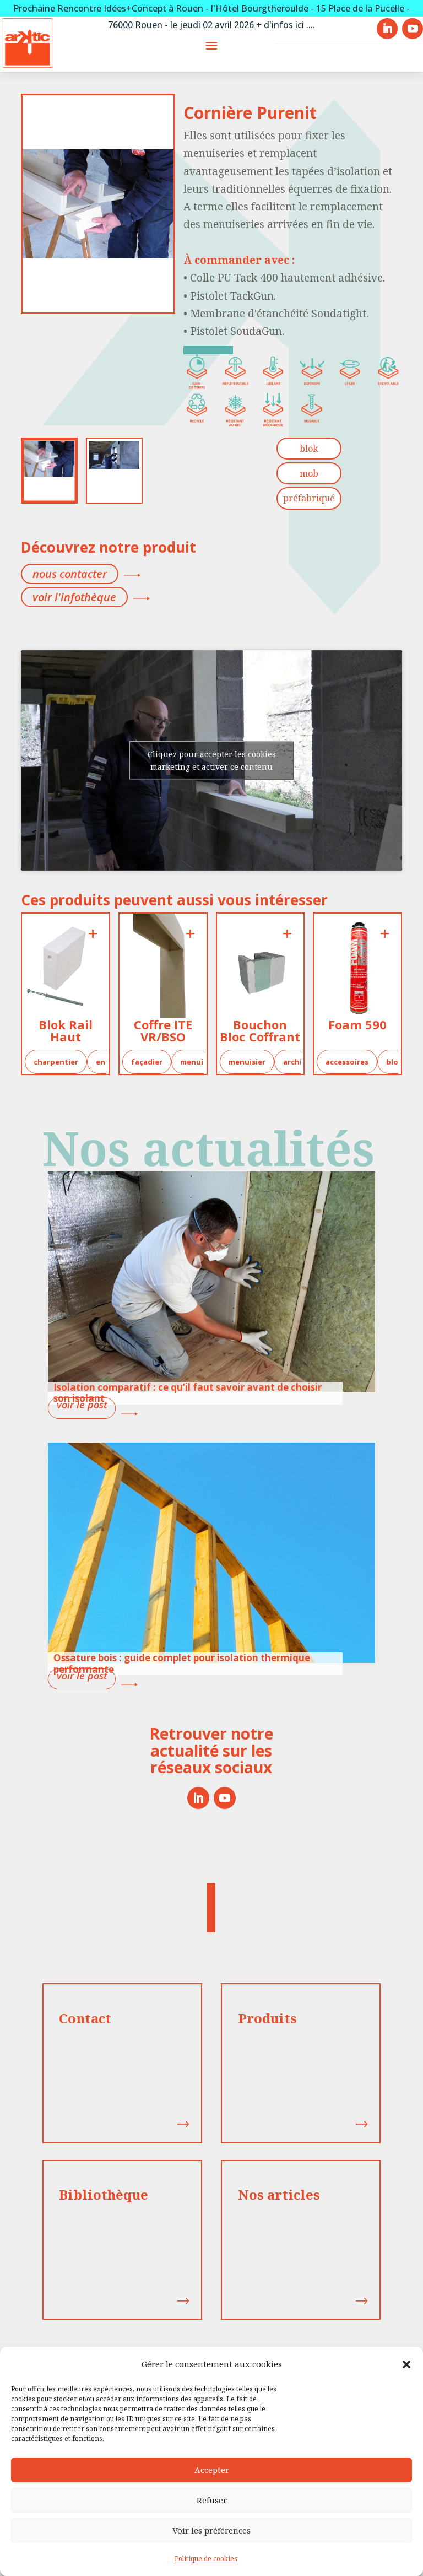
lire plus (82, 1408)
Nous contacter (70, 574)
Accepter (212, 2470)
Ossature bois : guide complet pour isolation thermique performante (182, 1663)
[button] (406, 2364)
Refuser (212, 2500)
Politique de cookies (206, 2559)
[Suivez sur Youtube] (225, 1798)
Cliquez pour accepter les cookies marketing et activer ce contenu (212, 760)
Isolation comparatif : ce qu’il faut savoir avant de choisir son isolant (188, 1393)
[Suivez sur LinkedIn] (198, 1798)
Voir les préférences (211, 2530)
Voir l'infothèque (74, 597)
